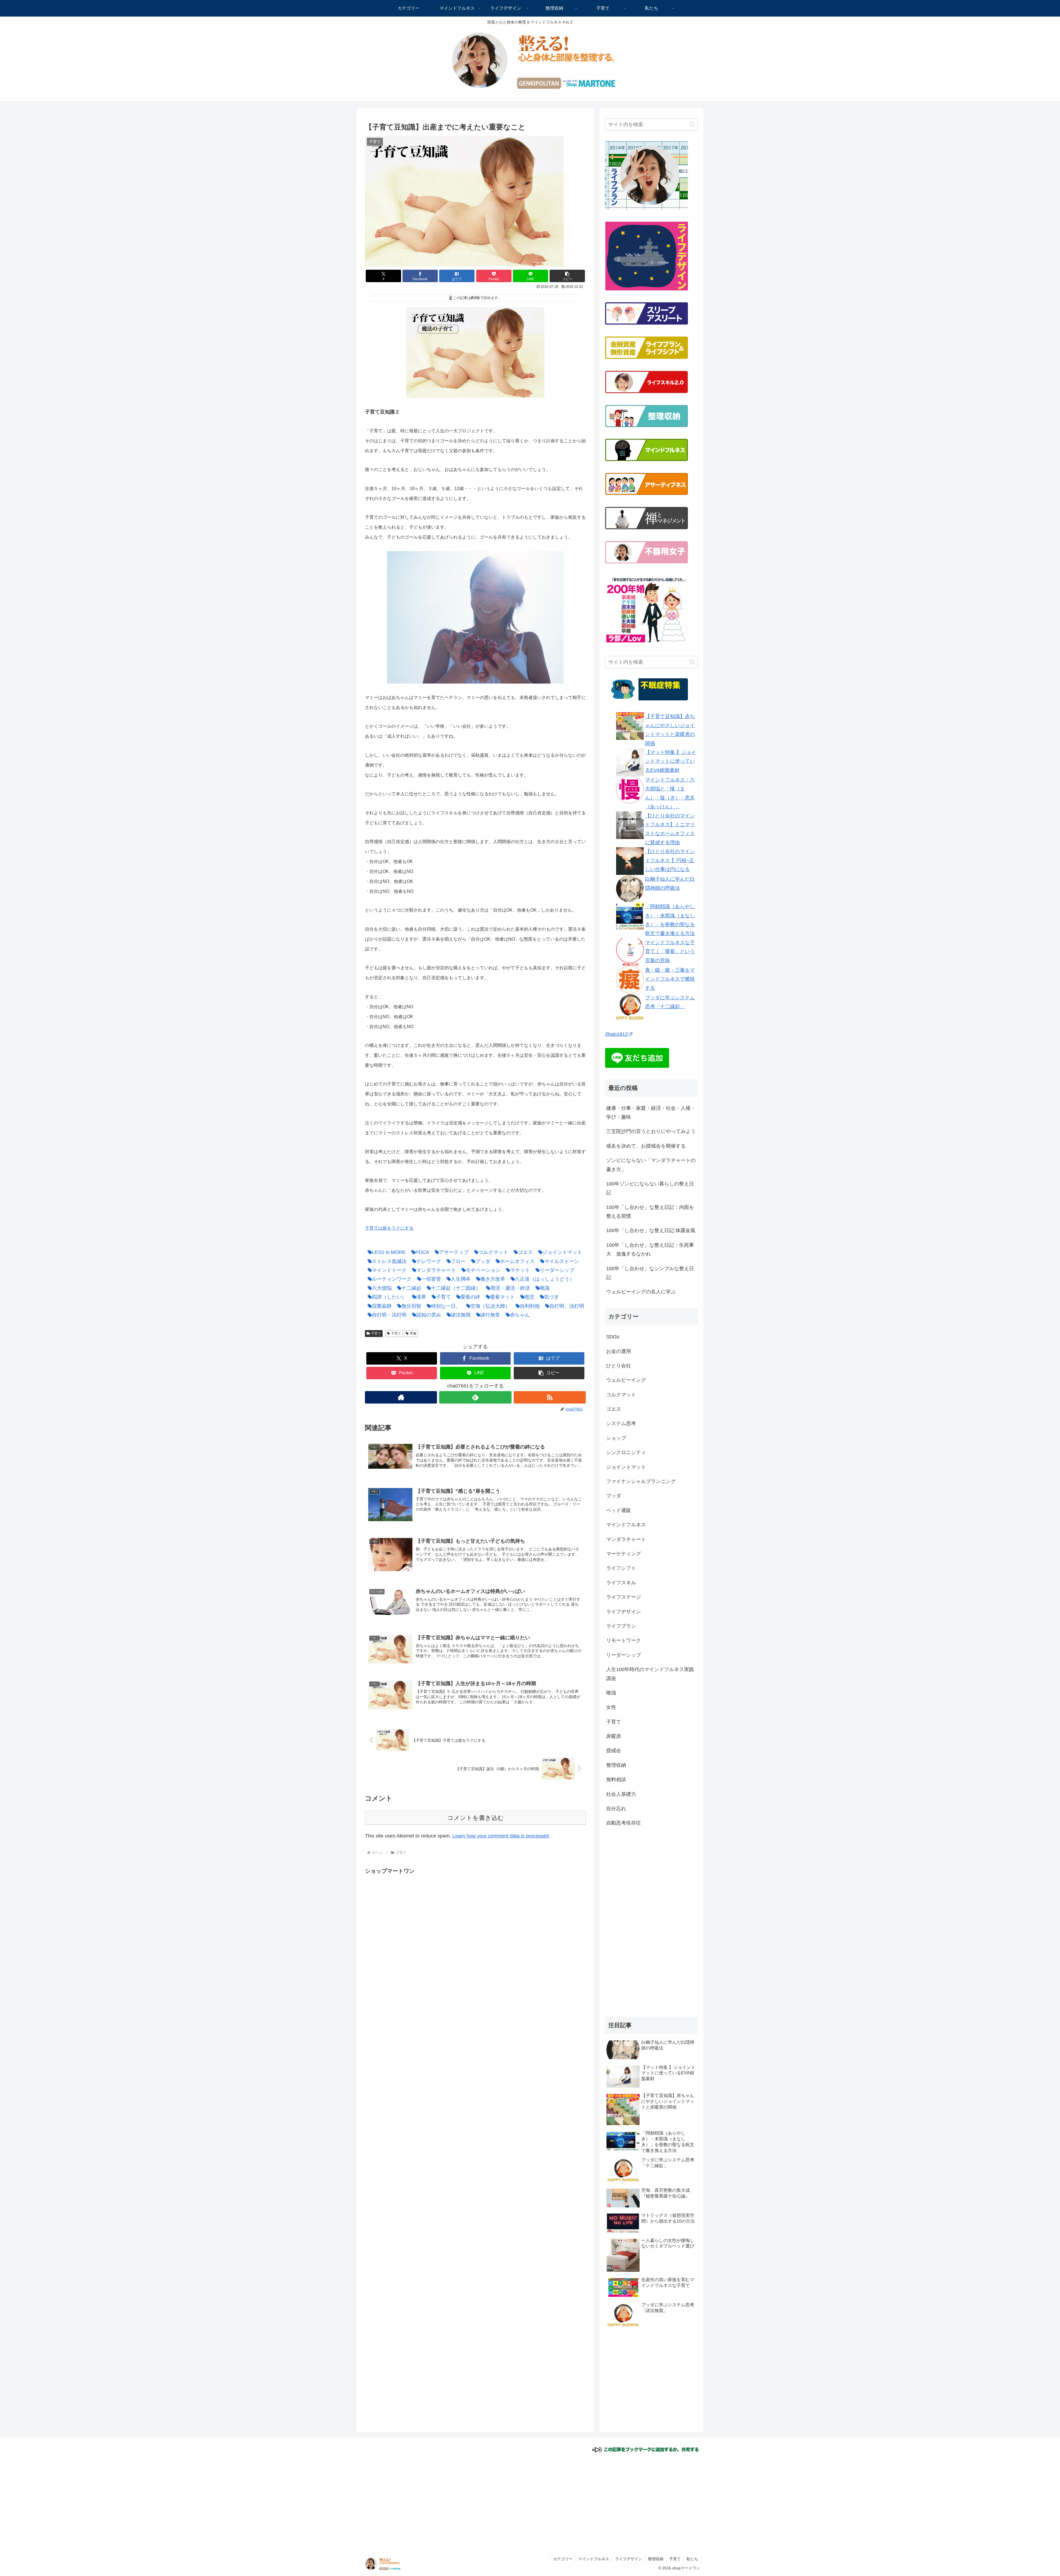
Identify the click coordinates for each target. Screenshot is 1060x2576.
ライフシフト (621, 1568)
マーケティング (624, 1554)
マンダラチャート (626, 1539)
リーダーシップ (624, 1655)
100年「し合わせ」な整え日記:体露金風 (651, 1231)
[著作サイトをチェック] (401, 1397)
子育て (376, 1333)
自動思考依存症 (624, 1823)
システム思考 (621, 1424)
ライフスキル (621, 1583)
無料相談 (616, 1780)
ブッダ (614, 1496)
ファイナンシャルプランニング (641, 1482)
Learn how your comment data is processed (501, 1836)
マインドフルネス (626, 1525)
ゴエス (614, 1409)
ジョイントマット (626, 1467)
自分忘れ (616, 1809)
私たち (692, 2559)
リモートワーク (624, 1641)
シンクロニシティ (626, 1453)
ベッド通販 (619, 1510)
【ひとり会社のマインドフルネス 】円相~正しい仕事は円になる (670, 861)
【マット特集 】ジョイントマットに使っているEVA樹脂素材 (671, 762)
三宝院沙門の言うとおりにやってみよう (651, 1132)
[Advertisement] (411, 1915)
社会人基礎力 (621, 1794)
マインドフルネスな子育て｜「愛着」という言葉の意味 (670, 951)
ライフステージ (624, 1597)
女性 (611, 1707)
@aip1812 (616, 1034)
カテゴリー (563, 2559)
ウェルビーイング (626, 1380)
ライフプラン (621, 1626)
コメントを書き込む (475, 1818)
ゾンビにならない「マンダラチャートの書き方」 (651, 1165)
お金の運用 (619, 1351)
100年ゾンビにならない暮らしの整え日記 (650, 1188)
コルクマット (621, 1395)
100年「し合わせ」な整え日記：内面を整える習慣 (650, 1212)
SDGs (613, 1337)
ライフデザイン (624, 1612)
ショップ (616, 1438)
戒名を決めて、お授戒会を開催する (646, 1146)
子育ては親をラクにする (389, 1228)
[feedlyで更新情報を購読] (475, 1397)
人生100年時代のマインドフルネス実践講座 (650, 1674)
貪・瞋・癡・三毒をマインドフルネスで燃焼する (670, 979)
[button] (567, 276)
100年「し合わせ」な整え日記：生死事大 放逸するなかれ (650, 1249)
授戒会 (614, 1751)
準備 (413, 1333)
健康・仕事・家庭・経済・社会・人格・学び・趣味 (651, 1113)
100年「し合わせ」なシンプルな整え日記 (650, 1273)
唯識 (611, 1693)
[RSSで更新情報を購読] (550, 1397)
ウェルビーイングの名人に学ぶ (641, 1292)
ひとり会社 (619, 1366)
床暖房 (614, 1736)
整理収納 (616, 1765)
